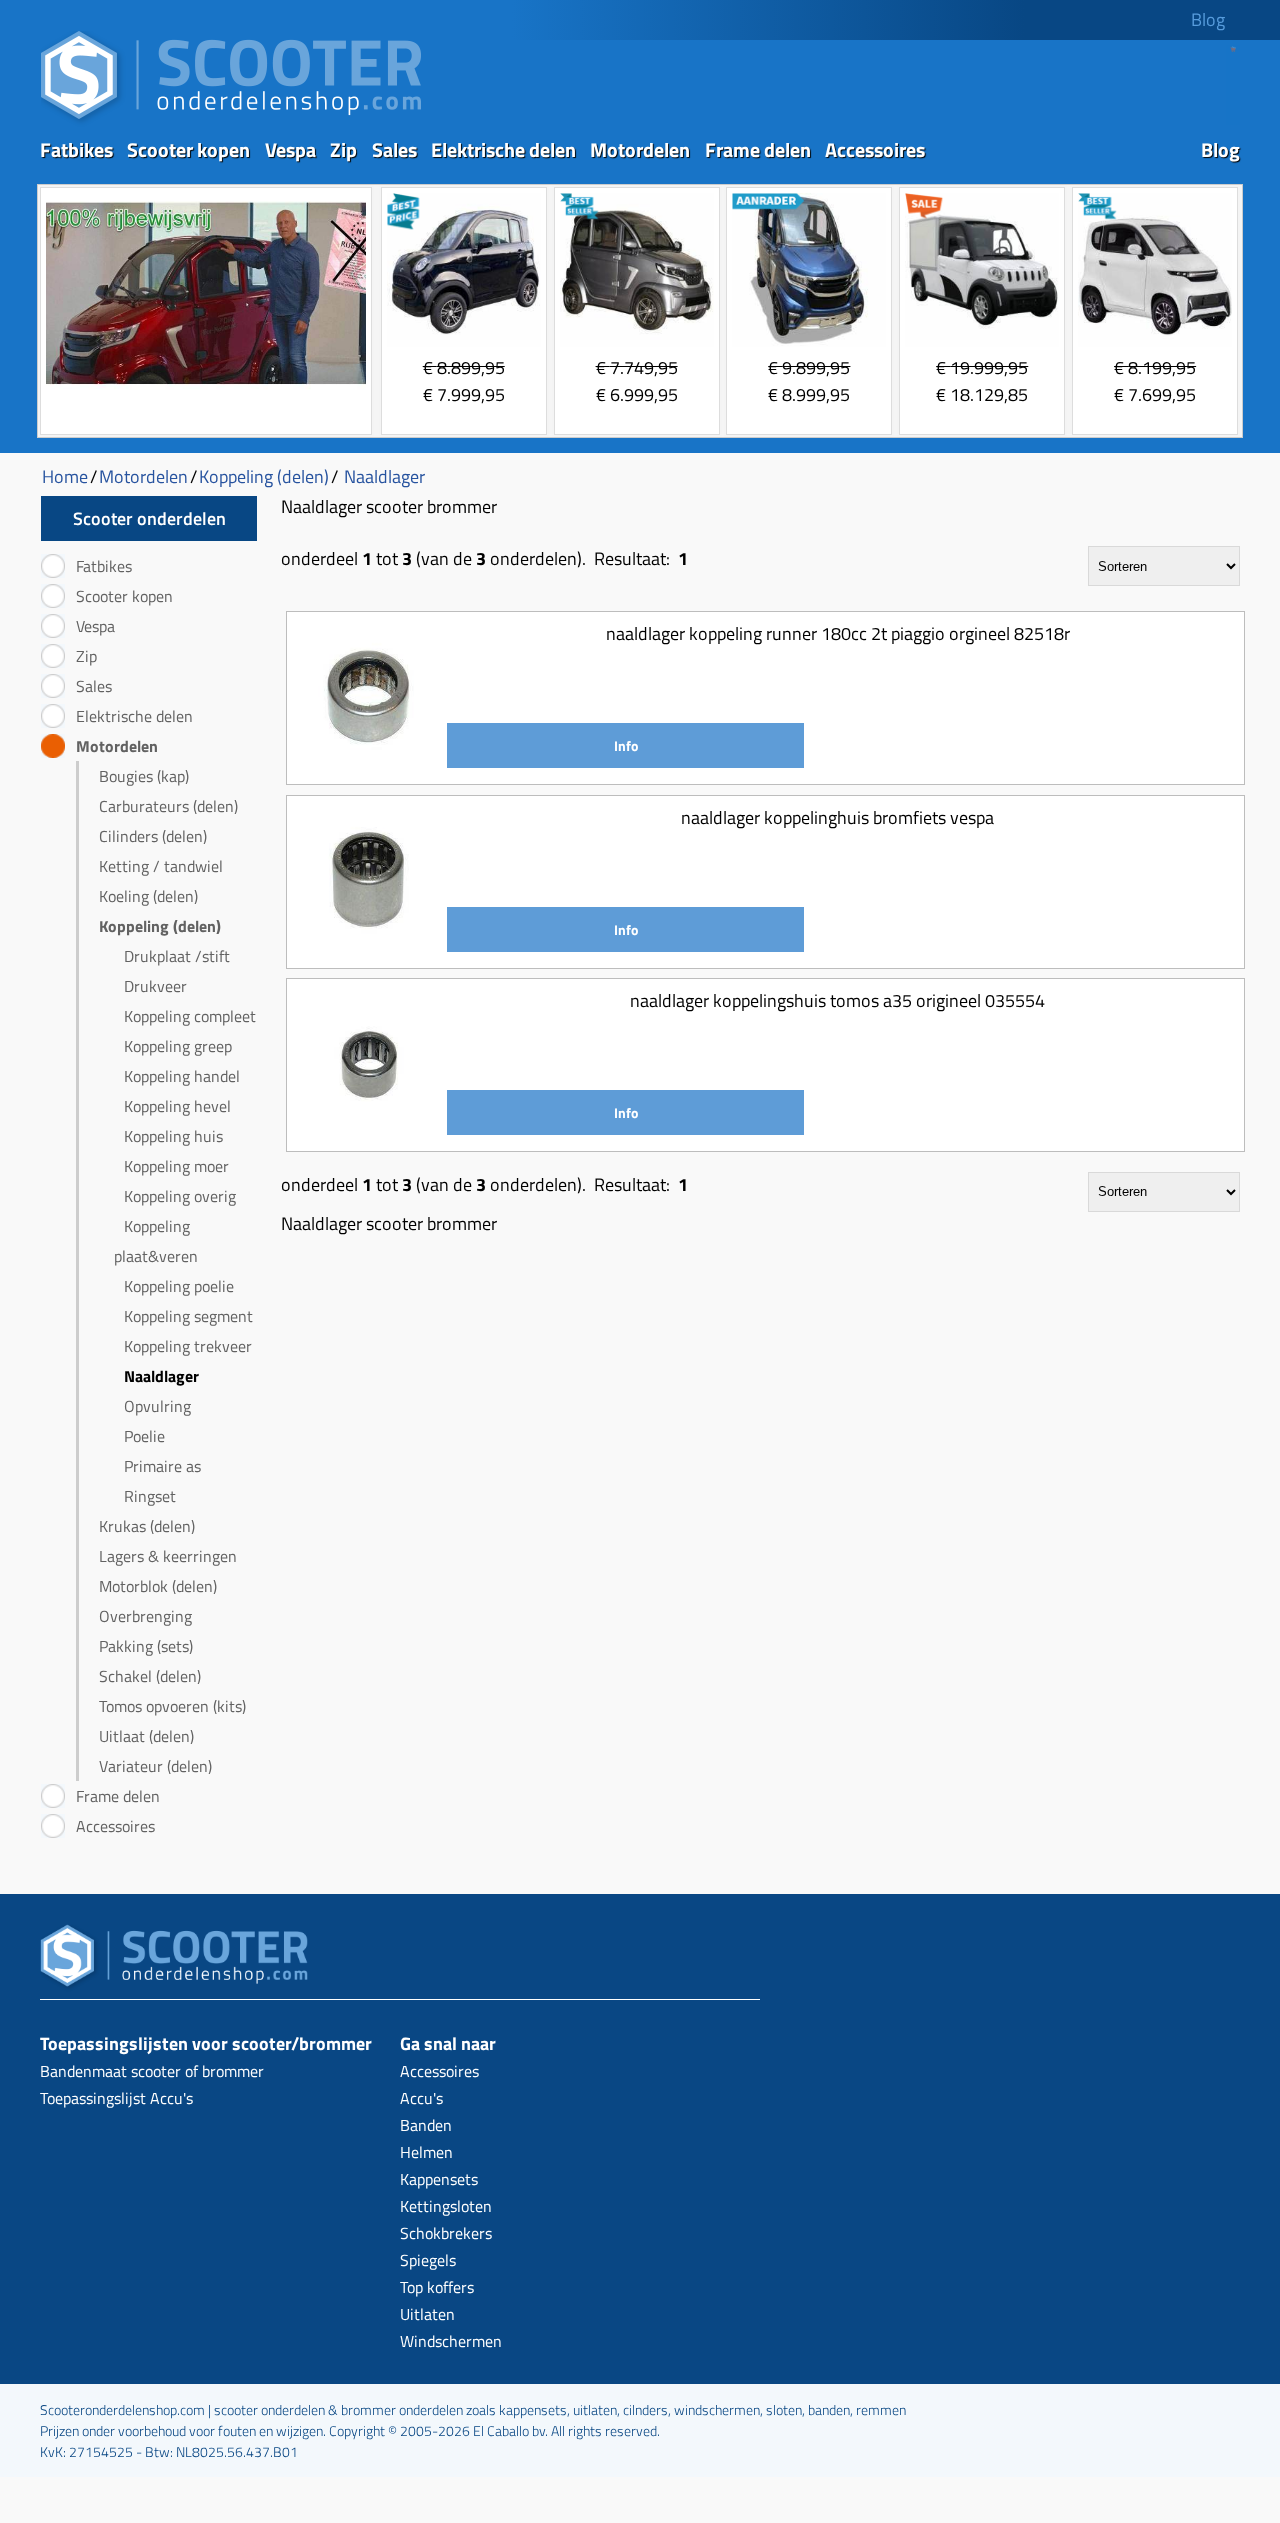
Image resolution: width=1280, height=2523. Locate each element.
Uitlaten (427, 2314)
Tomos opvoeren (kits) (172, 1706)
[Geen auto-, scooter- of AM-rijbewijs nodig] (206, 386)
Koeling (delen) (148, 896)
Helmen (426, 2152)
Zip (343, 149)
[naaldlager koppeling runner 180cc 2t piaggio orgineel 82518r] (369, 760)
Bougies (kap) (144, 776)
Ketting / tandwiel (161, 866)
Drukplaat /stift (177, 956)
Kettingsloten (446, 2206)
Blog (1208, 19)
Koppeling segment (188, 1316)
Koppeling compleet (190, 1016)
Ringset (150, 1496)
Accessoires (875, 149)
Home (65, 476)
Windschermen (451, 2341)
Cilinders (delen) (153, 836)
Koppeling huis (173, 1136)
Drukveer (155, 986)
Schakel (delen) (150, 1676)
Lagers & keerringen (168, 1556)
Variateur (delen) (155, 1766)
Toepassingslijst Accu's (116, 2098)
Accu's (421, 2098)
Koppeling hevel (177, 1106)
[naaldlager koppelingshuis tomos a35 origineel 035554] (369, 1127)
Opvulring (157, 1406)
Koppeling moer (176, 1166)
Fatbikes (76, 149)
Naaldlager (161, 1376)
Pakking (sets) (146, 1646)
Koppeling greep (178, 1046)
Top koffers (437, 2287)
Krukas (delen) (147, 1526)
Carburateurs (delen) (168, 806)
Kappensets (439, 2179)
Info (626, 745)
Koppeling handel (182, 1076)
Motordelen (640, 149)
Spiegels (428, 2260)
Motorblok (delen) (158, 1586)
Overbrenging (145, 1616)
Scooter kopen (188, 149)
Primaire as (162, 1466)
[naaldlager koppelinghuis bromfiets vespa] (369, 944)
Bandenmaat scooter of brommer (152, 2071)
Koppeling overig (180, 1196)
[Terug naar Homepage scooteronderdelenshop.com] (231, 120)
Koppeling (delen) (160, 926)
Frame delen (758, 149)
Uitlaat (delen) (146, 1736)
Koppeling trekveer (188, 1346)
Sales (394, 149)
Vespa (290, 149)
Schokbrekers (446, 2233)
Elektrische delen (503, 149)
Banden (426, 2125)
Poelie (144, 1436)
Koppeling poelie (179, 1286)
